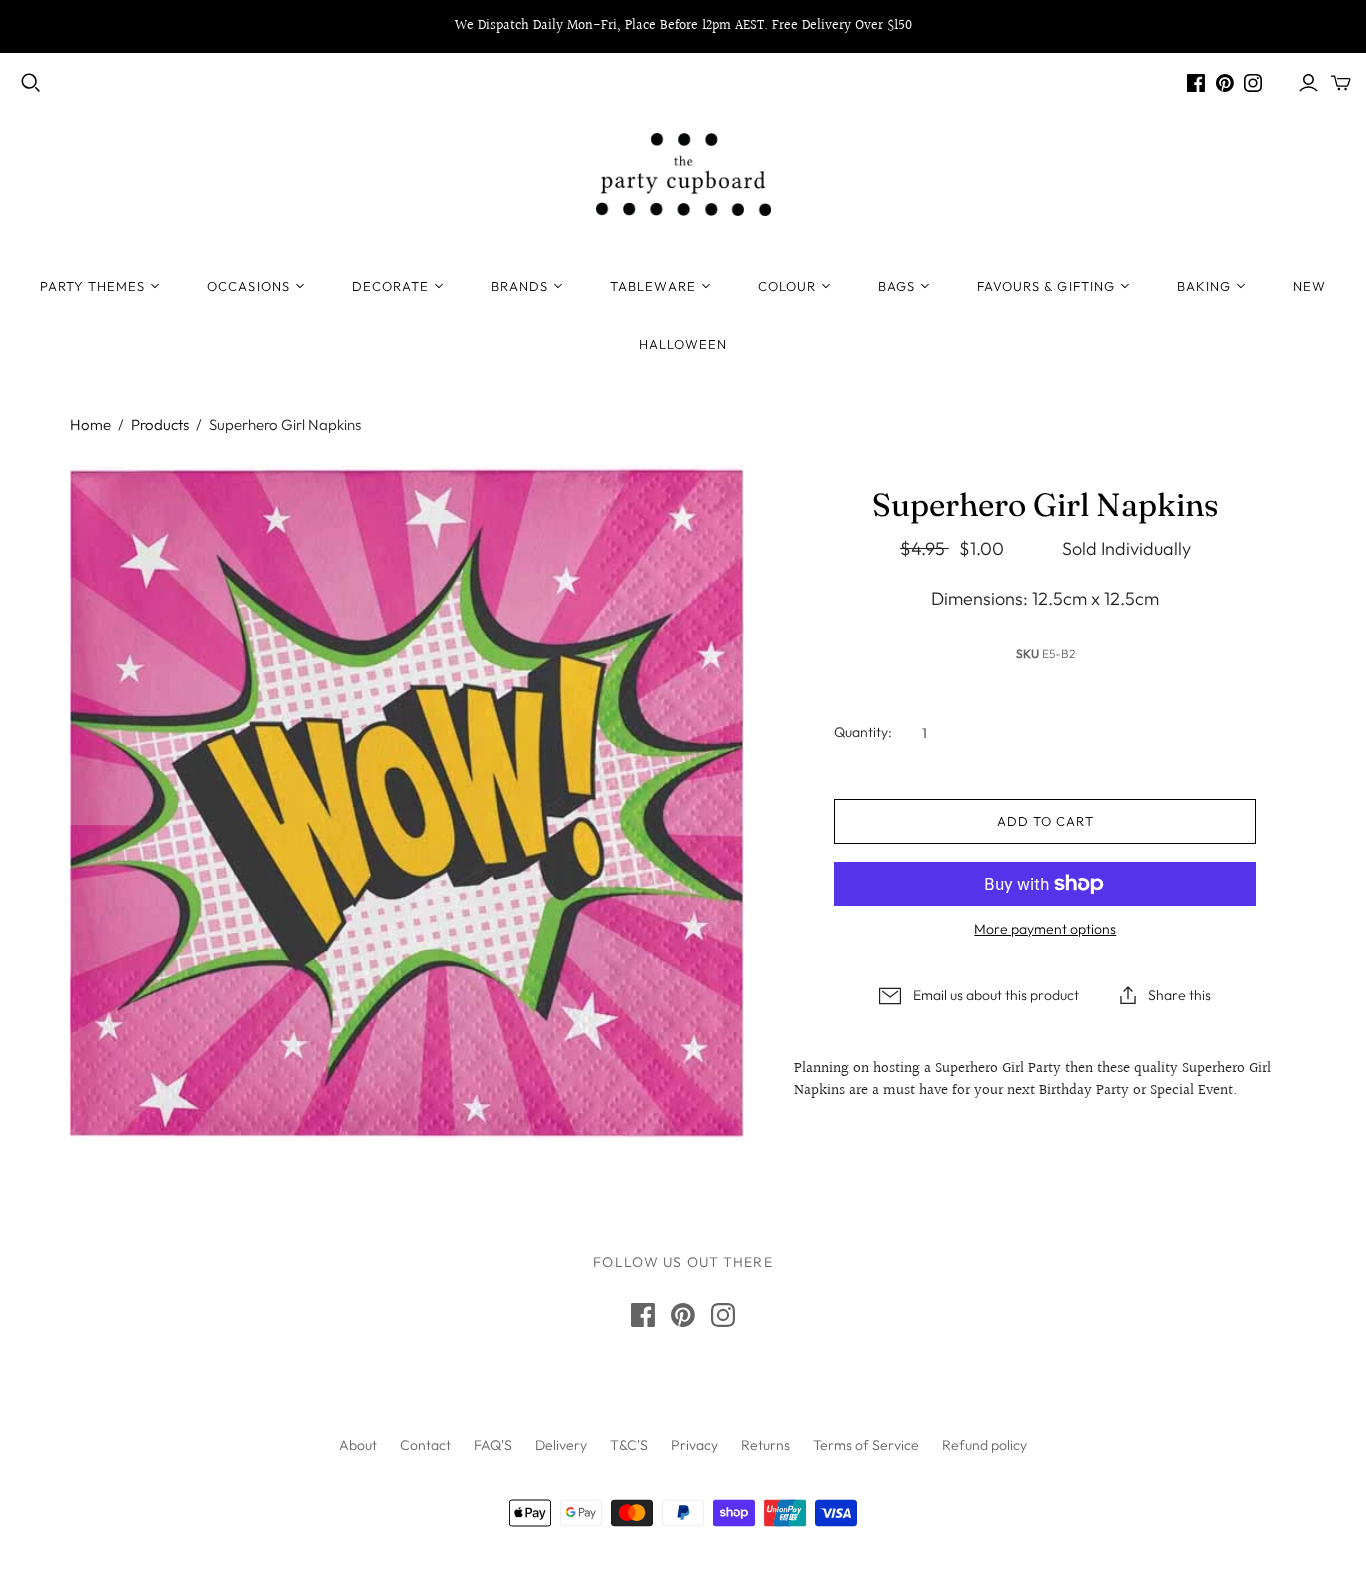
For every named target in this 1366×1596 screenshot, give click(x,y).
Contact (425, 1445)
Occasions (248, 286)
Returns (765, 1445)
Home (90, 424)
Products (160, 424)
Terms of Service (866, 1445)
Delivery (561, 1445)
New (1309, 286)
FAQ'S (493, 1445)
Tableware (652, 286)
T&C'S (629, 1445)
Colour (787, 286)
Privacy (694, 1445)
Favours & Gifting (1046, 286)
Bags (896, 286)
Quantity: (863, 732)
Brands (519, 286)
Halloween (683, 344)
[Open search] (31, 83)
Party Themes (92, 286)
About (358, 1445)
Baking (1204, 286)
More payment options (1045, 929)
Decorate (390, 286)
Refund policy (984, 1445)
